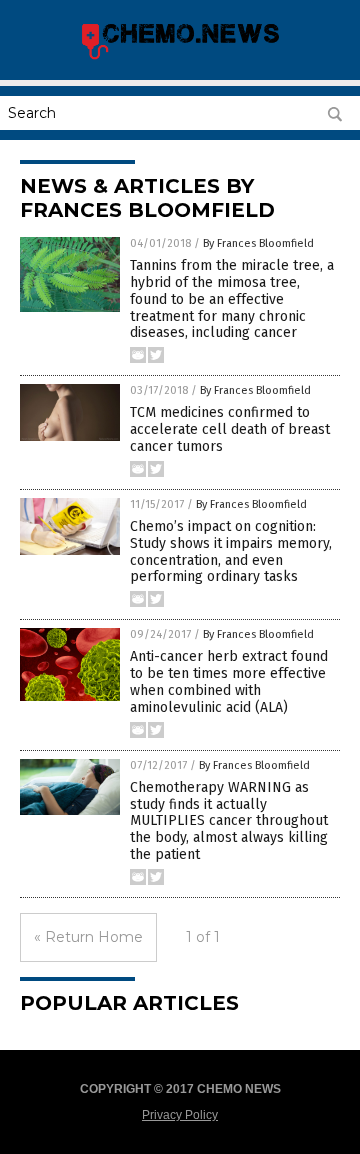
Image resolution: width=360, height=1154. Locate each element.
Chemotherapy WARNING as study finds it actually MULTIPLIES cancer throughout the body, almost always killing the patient (229, 821)
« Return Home (88, 937)
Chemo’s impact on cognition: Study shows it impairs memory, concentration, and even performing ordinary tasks (231, 551)
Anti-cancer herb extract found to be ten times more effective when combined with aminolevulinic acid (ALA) (229, 681)
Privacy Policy (180, 1115)
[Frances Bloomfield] (180, 58)
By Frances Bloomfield (258, 243)
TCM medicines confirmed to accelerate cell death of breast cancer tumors (230, 429)
